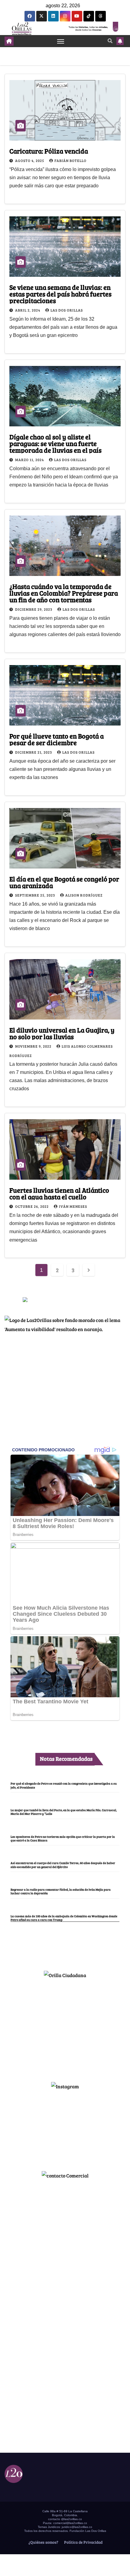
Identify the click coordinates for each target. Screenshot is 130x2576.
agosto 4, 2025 (30, 160)
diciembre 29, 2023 (34, 609)
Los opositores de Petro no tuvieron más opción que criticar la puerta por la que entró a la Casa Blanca (63, 1838)
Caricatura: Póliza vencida (49, 151)
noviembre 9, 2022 (34, 1046)
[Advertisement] (65, 2028)
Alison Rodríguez (84, 895)
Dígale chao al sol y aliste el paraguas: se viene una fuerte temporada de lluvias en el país (55, 443)
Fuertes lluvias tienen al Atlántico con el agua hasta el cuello (59, 1193)
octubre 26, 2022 (32, 1206)
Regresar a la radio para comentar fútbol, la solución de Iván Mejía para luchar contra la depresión (61, 1891)
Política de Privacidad (83, 2542)
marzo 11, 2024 (30, 460)
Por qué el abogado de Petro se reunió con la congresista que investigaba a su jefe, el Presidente (64, 1785)
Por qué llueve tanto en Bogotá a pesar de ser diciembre (57, 739)
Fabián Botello (70, 160)
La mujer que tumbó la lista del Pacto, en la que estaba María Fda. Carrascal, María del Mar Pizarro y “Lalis (64, 1812)
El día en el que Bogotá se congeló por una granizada (64, 882)
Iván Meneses (73, 1206)
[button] (110, 41)
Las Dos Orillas (67, 310)
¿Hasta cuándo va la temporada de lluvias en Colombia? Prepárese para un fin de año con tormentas (64, 593)
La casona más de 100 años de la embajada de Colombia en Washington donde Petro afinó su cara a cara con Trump (64, 1918)
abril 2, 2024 (28, 310)
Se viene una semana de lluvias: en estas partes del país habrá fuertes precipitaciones (60, 294)
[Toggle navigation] (61, 41)
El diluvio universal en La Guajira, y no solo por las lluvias (62, 1033)
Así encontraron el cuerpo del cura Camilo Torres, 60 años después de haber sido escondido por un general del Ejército (63, 1865)
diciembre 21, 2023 (34, 752)
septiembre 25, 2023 (36, 895)
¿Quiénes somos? (43, 2542)
